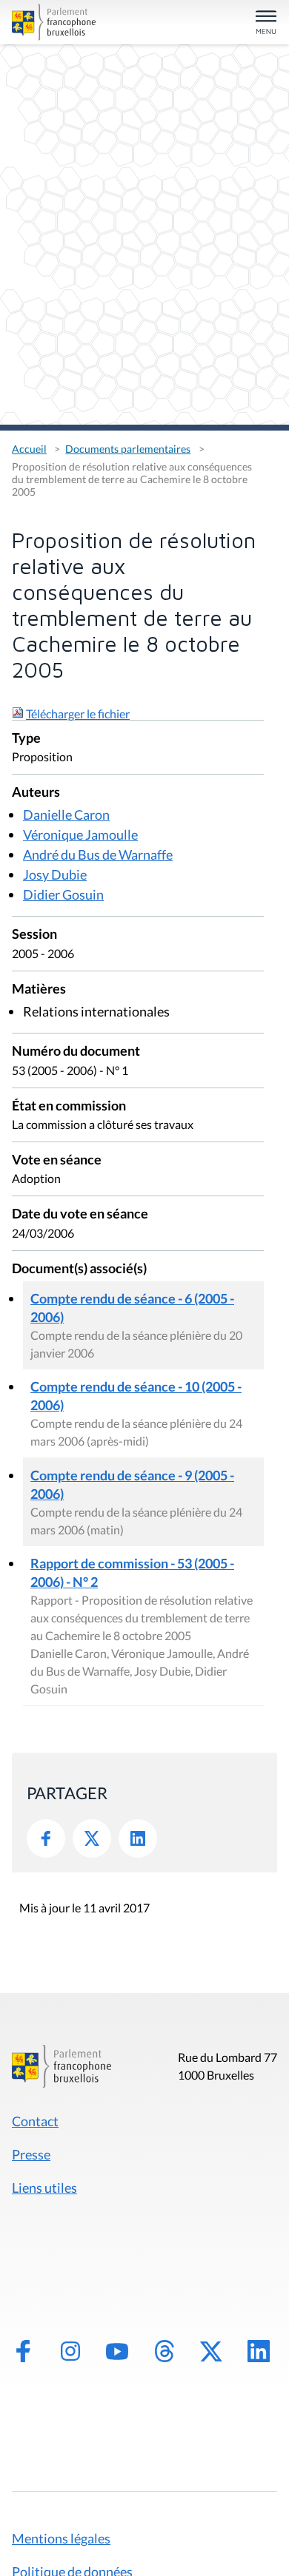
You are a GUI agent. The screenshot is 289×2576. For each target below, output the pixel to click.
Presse (31, 2154)
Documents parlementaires (128, 449)
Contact (35, 2121)
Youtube (117, 2351)
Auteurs (36, 793)
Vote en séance (57, 1160)
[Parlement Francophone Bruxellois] (54, 22)
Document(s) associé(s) (79, 1269)
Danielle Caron (66, 815)
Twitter (92, 1838)
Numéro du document (76, 1052)
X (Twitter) (211, 2351)
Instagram (70, 2351)
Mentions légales (61, 2538)
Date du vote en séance (80, 1214)
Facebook (46, 1838)
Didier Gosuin (63, 894)
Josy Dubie (55, 874)
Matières (39, 989)
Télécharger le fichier (78, 714)
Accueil (29, 449)
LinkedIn (138, 1838)
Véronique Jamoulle (80, 834)
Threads (165, 2351)
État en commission (69, 1106)
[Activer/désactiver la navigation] (266, 23)
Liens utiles (44, 2188)
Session (34, 935)
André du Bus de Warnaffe (98, 854)
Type (26, 739)
